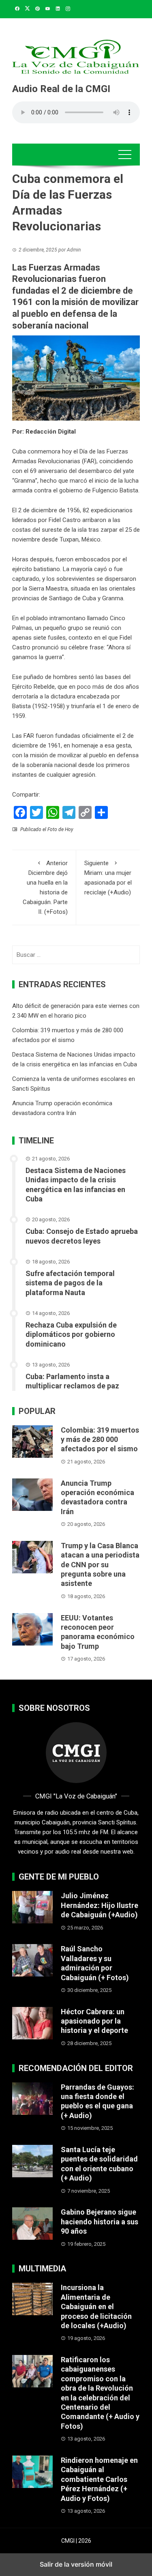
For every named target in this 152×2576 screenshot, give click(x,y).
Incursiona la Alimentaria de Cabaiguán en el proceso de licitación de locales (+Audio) (96, 2306)
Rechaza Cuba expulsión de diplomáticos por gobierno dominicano (71, 1334)
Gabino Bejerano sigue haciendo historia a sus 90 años (100, 2222)
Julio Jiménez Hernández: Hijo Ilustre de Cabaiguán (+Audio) (100, 1905)
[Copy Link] (85, 812)
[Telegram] (69, 812)
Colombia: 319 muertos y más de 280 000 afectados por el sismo (100, 1439)
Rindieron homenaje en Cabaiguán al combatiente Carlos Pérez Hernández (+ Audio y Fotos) (99, 2479)
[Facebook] (20, 812)
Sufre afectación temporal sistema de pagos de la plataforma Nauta (70, 1283)
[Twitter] (36, 812)
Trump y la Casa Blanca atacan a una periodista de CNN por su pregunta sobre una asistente (100, 1565)
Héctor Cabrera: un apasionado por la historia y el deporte (94, 2021)
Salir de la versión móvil (76, 2564)
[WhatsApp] (53, 812)
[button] (125, 155)
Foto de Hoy (60, 829)
